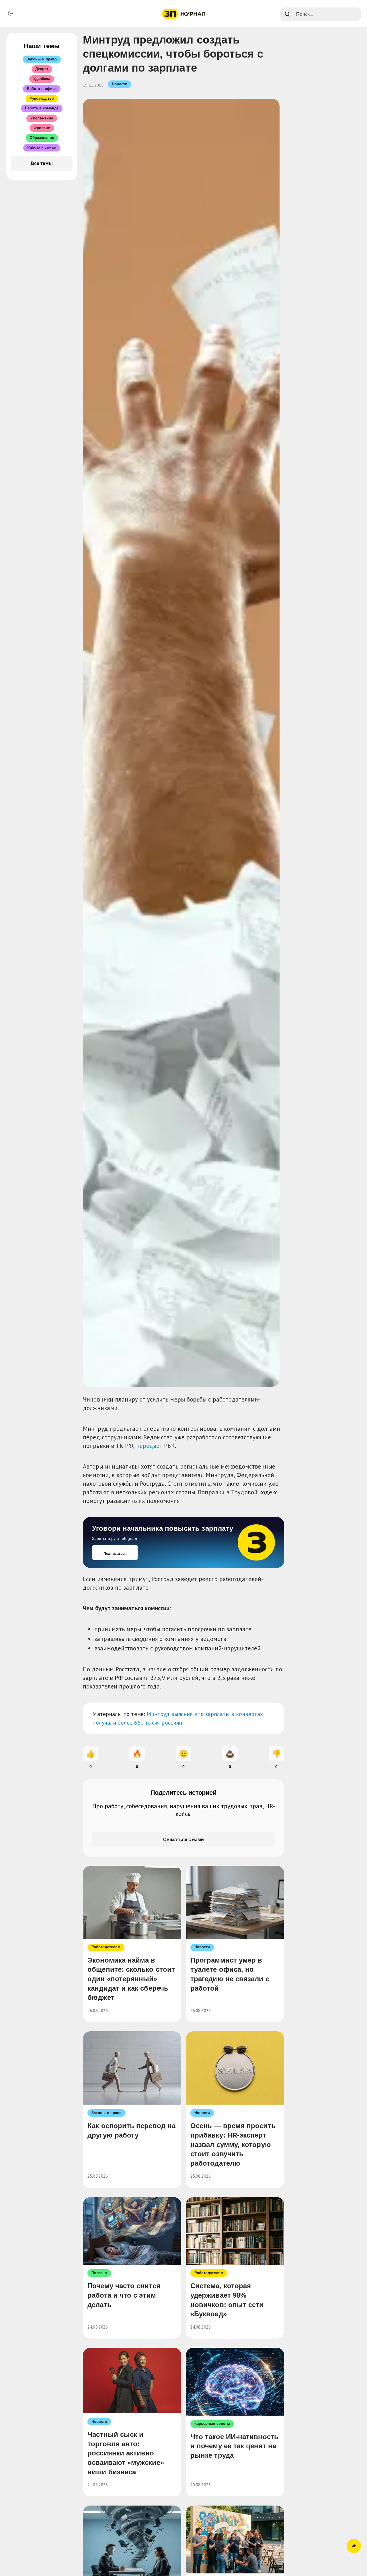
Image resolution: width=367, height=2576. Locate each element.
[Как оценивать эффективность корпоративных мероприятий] (235, 2539)
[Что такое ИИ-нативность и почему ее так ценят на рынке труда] (235, 2382)
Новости (120, 84)
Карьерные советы (212, 2424)
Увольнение (42, 118)
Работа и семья (42, 147)
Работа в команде (42, 108)
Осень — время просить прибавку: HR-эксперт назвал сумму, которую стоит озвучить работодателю (233, 2144)
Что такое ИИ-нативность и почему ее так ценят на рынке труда (234, 2446)
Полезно (99, 2273)
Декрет (42, 69)
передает (149, 1446)
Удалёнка (42, 79)
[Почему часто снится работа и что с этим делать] (132, 2231)
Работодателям (106, 1947)
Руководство (42, 98)
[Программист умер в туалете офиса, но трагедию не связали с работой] (235, 1902)
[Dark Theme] (10, 13)
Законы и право (107, 2113)
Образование (42, 138)
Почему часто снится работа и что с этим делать (124, 2295)
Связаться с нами (183, 1840)
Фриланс (42, 128)
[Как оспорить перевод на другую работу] (132, 2068)
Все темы (42, 163)
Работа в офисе (42, 89)
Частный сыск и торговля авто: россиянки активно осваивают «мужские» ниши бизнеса (126, 2453)
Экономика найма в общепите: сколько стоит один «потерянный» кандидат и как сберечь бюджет (131, 1979)
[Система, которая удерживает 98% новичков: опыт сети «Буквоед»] (235, 2231)
